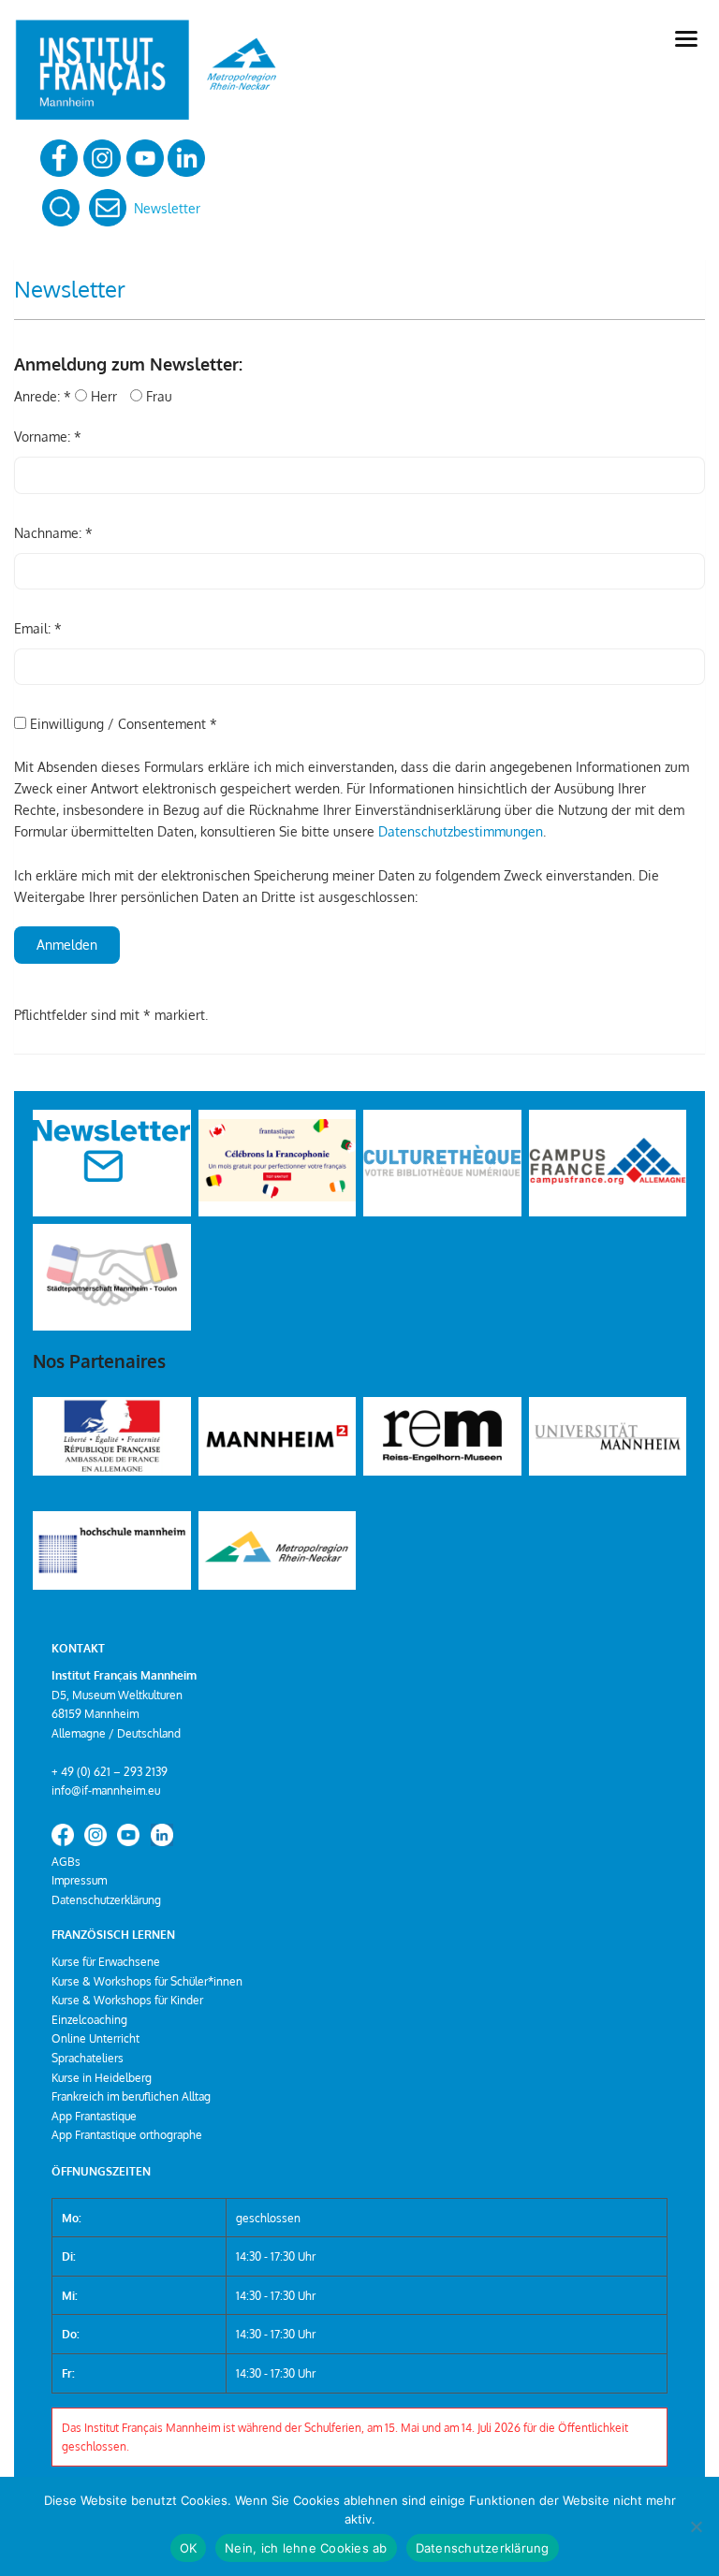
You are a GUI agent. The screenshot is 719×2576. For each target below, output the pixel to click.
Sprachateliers (88, 2058)
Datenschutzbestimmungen (461, 831)
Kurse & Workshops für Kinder (127, 2000)
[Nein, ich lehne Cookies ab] (696, 2526)
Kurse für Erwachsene (106, 1961)
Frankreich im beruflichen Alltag (131, 2096)
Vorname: (48, 437)
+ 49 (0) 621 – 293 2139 (110, 1771)
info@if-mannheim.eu (106, 1790)
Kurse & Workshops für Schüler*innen (147, 1981)
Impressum (79, 1880)
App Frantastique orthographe (127, 2134)
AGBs (66, 1861)
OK (189, 2548)
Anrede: (43, 396)
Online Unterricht (95, 2038)
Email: (38, 628)
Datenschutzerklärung (106, 1899)
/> (39, 1197)
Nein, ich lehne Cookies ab (306, 2548)
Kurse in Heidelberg (102, 2077)
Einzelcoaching (89, 2019)
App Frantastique (94, 2116)
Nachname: (53, 533)
